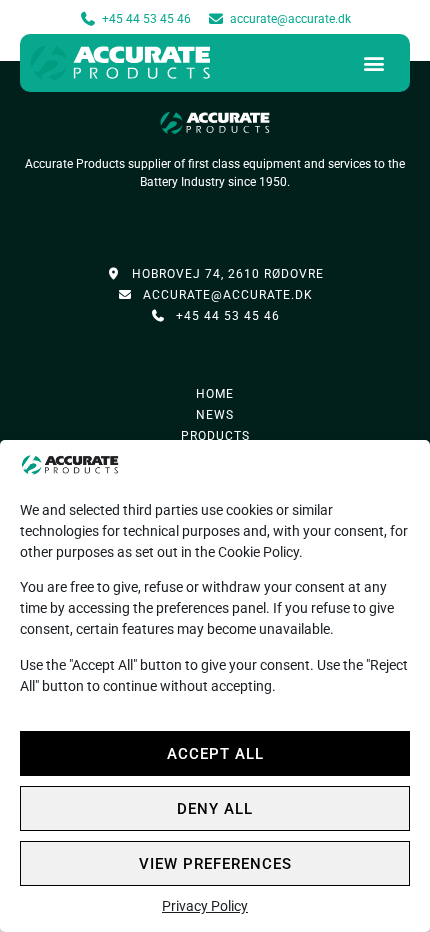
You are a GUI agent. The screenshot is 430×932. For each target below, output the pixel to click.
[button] (374, 63)
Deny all (215, 809)
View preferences (215, 864)
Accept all (215, 754)
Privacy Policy (205, 906)
